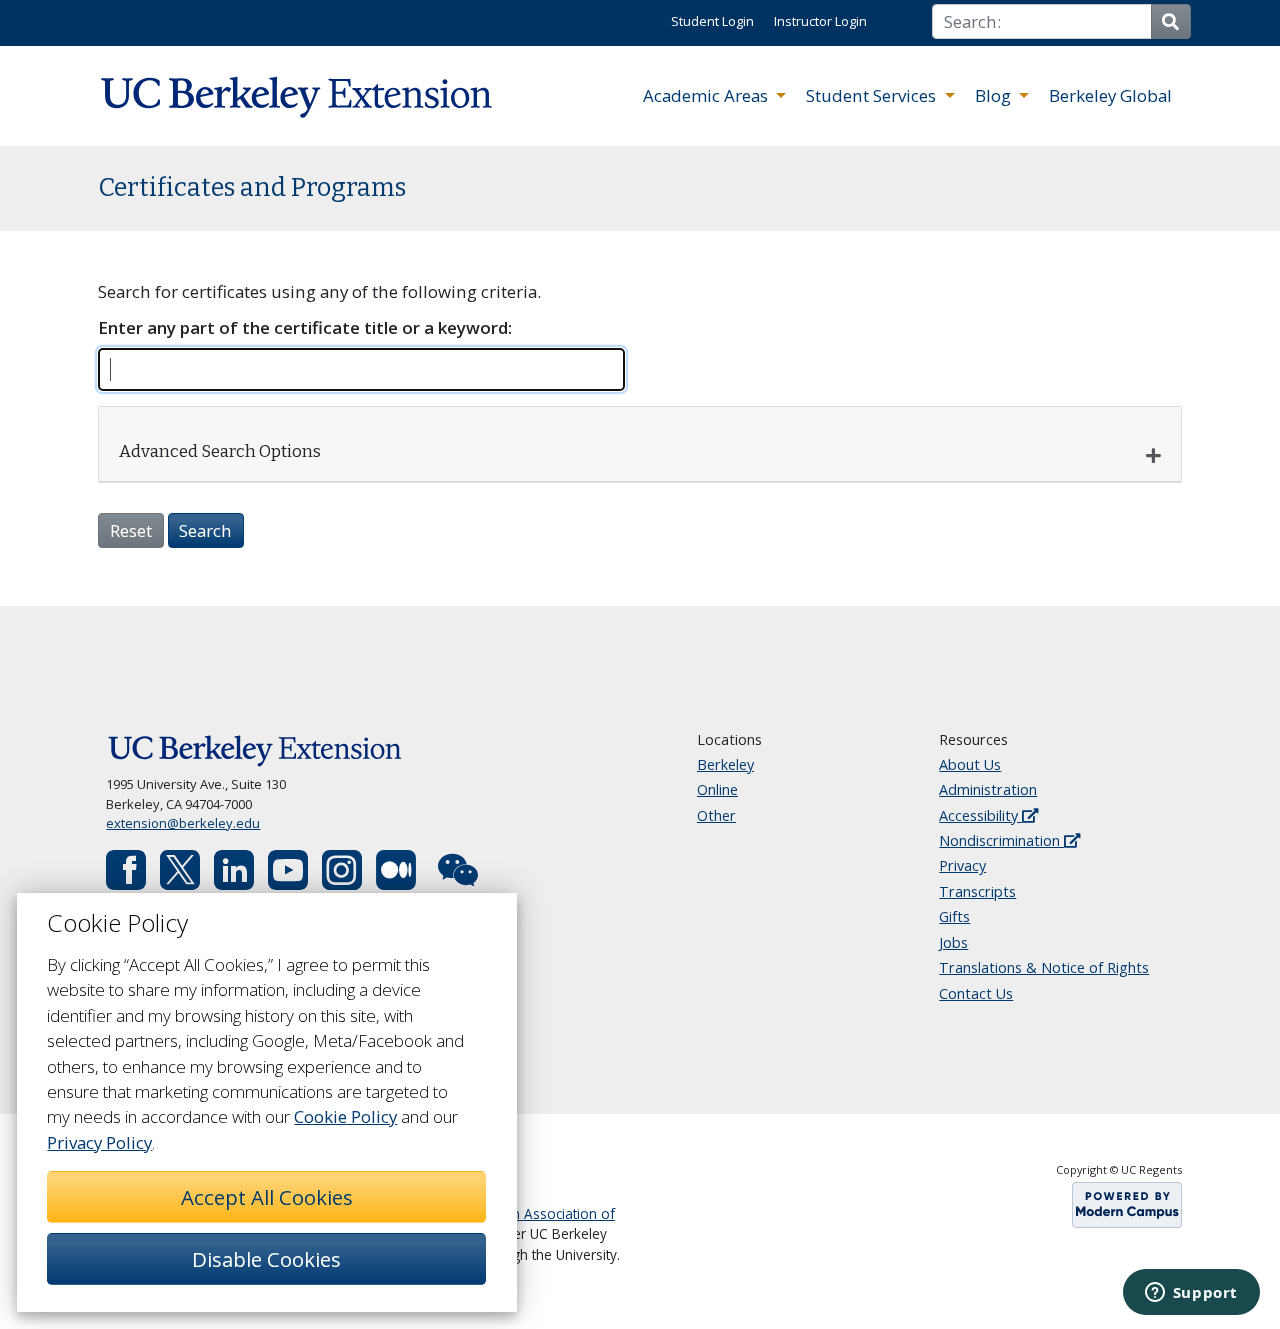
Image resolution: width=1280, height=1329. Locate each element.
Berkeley (725, 764)
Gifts (954, 916)
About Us (970, 764)
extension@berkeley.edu (183, 823)
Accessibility (980, 815)
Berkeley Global (1110, 95)
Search (205, 530)
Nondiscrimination (1001, 840)
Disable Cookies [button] (266, 1259)
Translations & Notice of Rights (1044, 967)
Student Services (873, 95)
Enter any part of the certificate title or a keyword (303, 327)
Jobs (953, 942)
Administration (988, 789)
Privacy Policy (99, 1142)
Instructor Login (820, 21)
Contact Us (976, 993)
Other (716, 815)
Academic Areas (707, 95)
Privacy (962, 865)
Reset (131, 530)
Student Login (712, 21)
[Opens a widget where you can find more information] (1191, 1294)
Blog (995, 95)
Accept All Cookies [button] (267, 1197)
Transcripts (977, 891)
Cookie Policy (345, 1116)
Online (717, 789)
